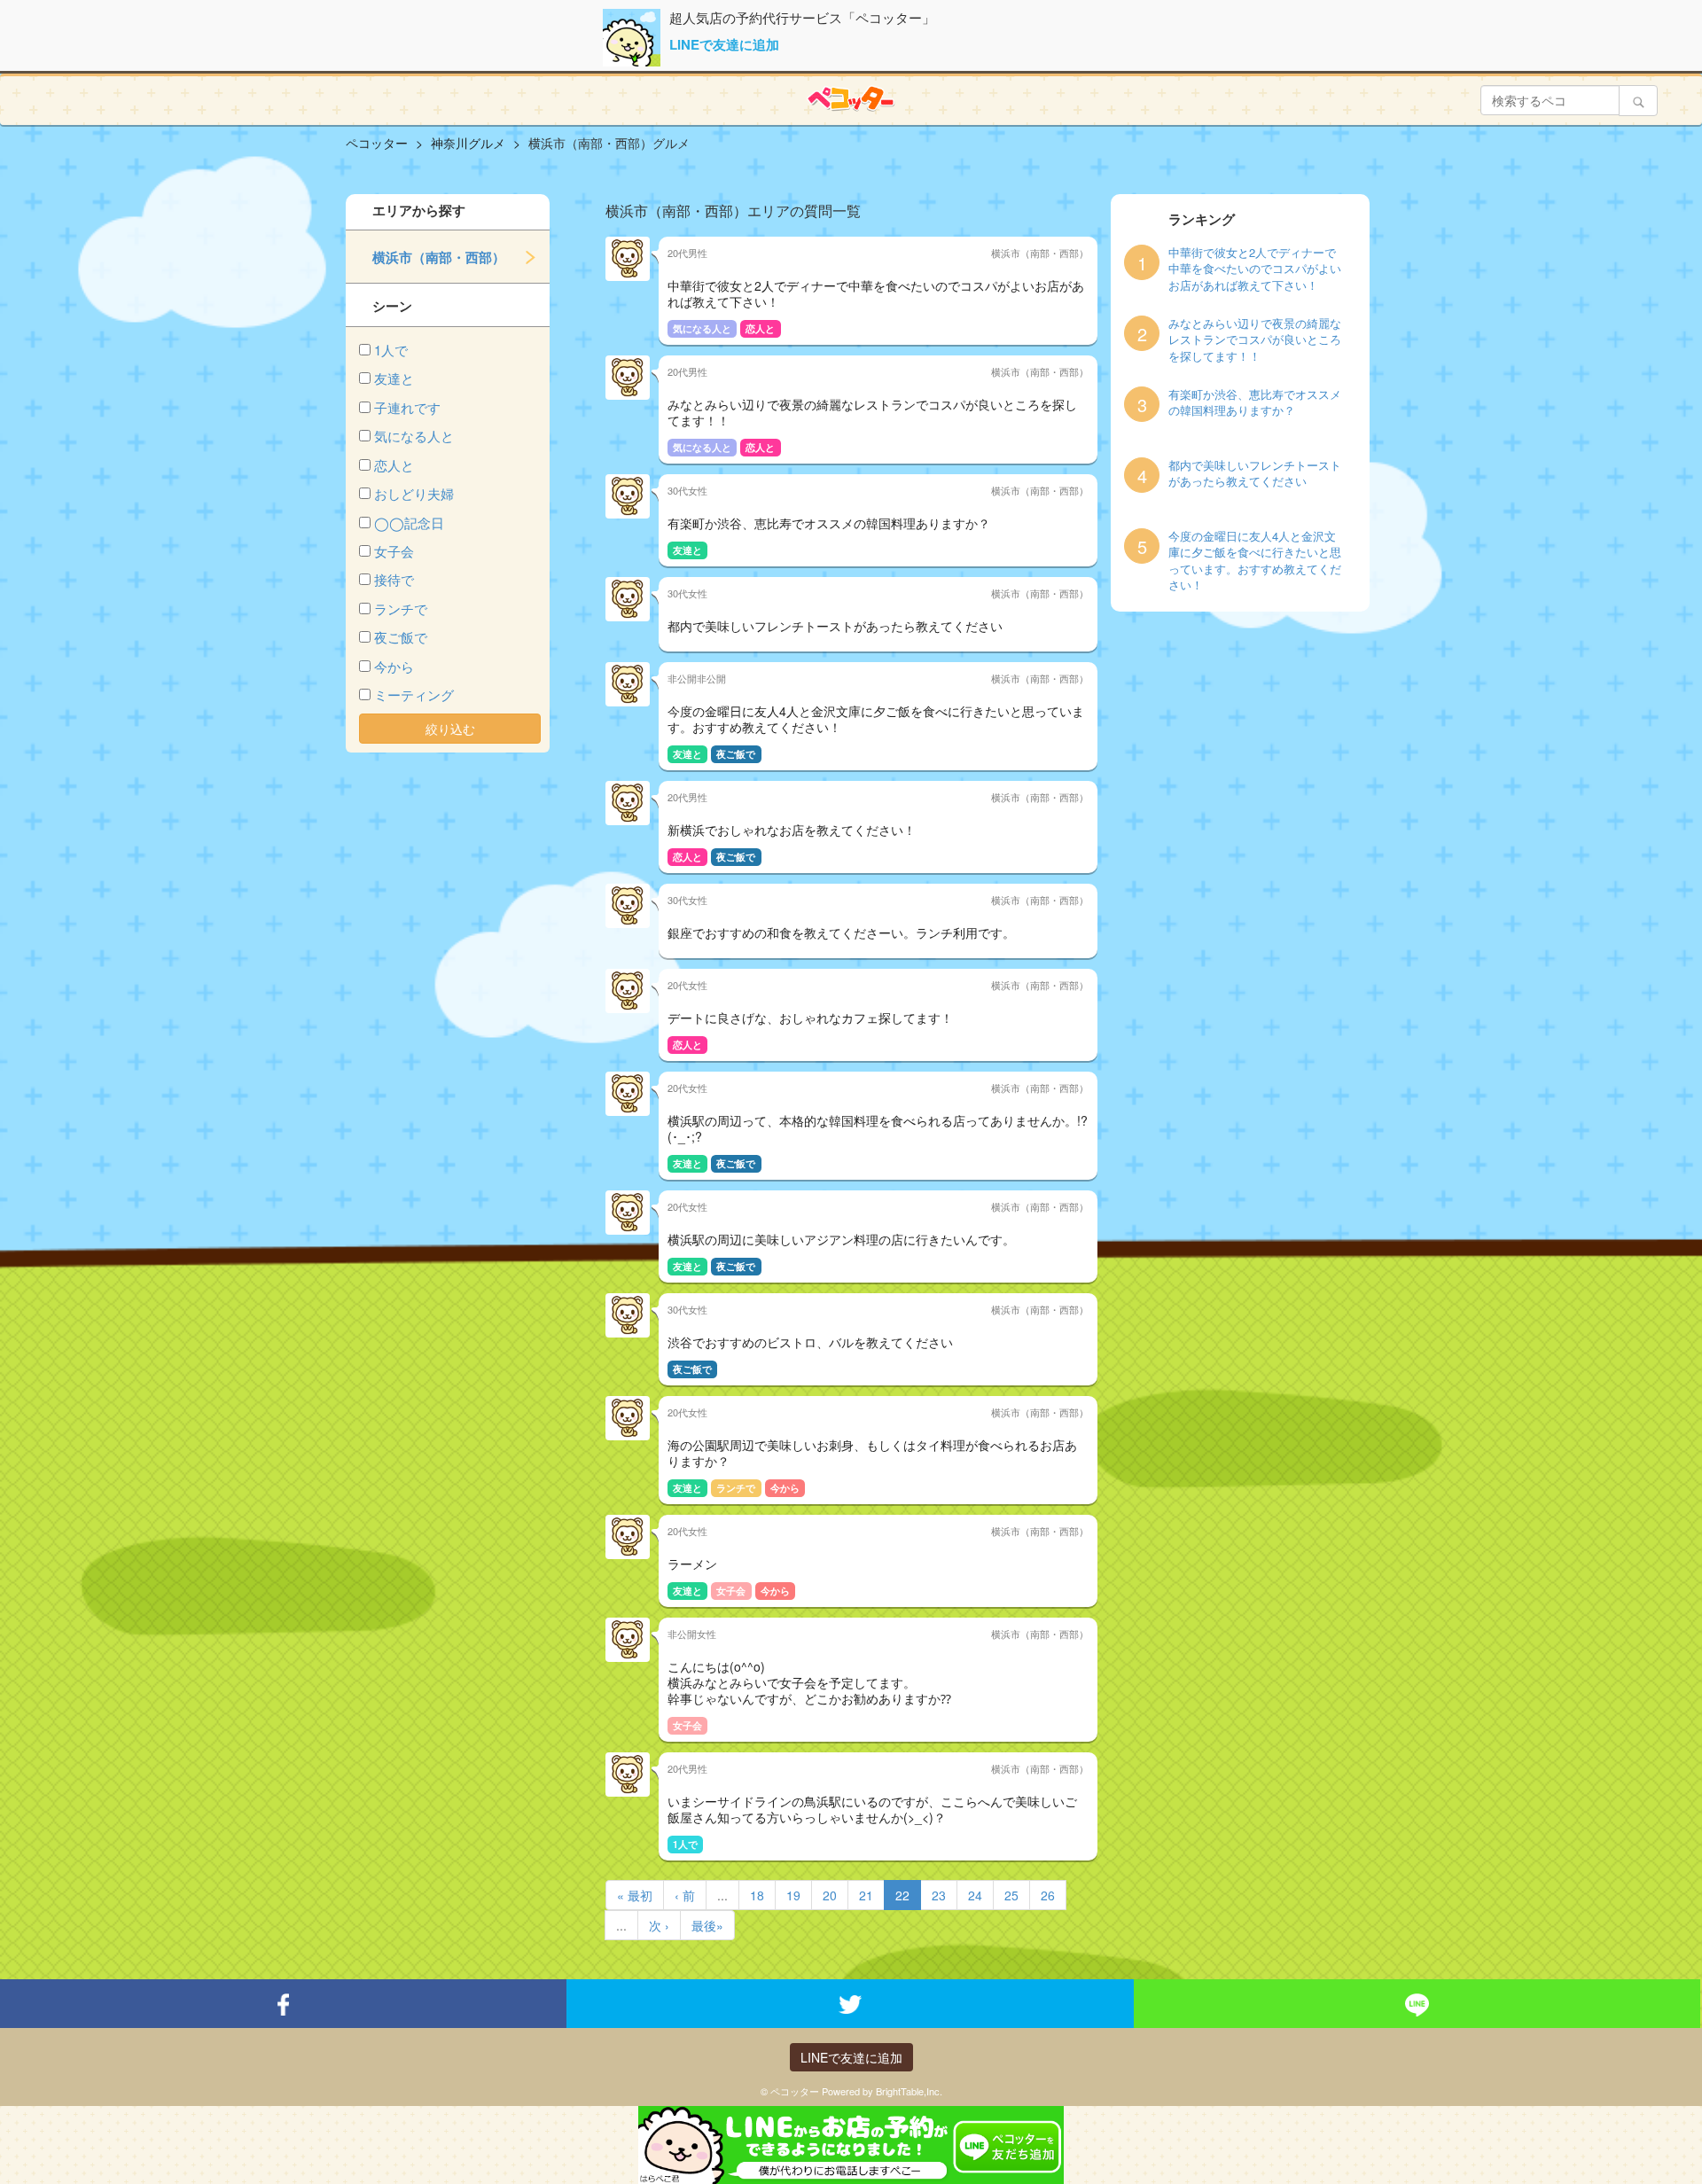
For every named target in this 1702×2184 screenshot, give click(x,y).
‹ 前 (685, 1895)
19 (793, 1895)
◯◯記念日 (409, 523)
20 (830, 1895)
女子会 (394, 551)
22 (902, 1895)
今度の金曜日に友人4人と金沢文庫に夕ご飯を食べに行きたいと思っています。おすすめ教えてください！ (1255, 561)
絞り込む (450, 729)
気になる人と (414, 436)
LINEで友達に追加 (724, 44)
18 (757, 1895)
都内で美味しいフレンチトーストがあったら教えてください (1255, 474)
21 (866, 1895)
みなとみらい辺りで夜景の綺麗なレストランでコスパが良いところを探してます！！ (1255, 340)
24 (975, 1895)
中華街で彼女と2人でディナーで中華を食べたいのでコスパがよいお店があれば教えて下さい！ (1255, 269)
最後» (707, 1925)
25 (1011, 1895)
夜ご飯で (401, 637)
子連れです (407, 407)
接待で (394, 579)
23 (939, 1895)
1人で (391, 350)
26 (1048, 1895)
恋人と (394, 465)
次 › (659, 1925)
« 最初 (635, 1895)
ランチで (401, 608)
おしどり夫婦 (414, 493)
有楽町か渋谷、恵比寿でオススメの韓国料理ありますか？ (1255, 403)
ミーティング (414, 694)
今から (394, 666)
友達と (394, 378)
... (722, 1895)
